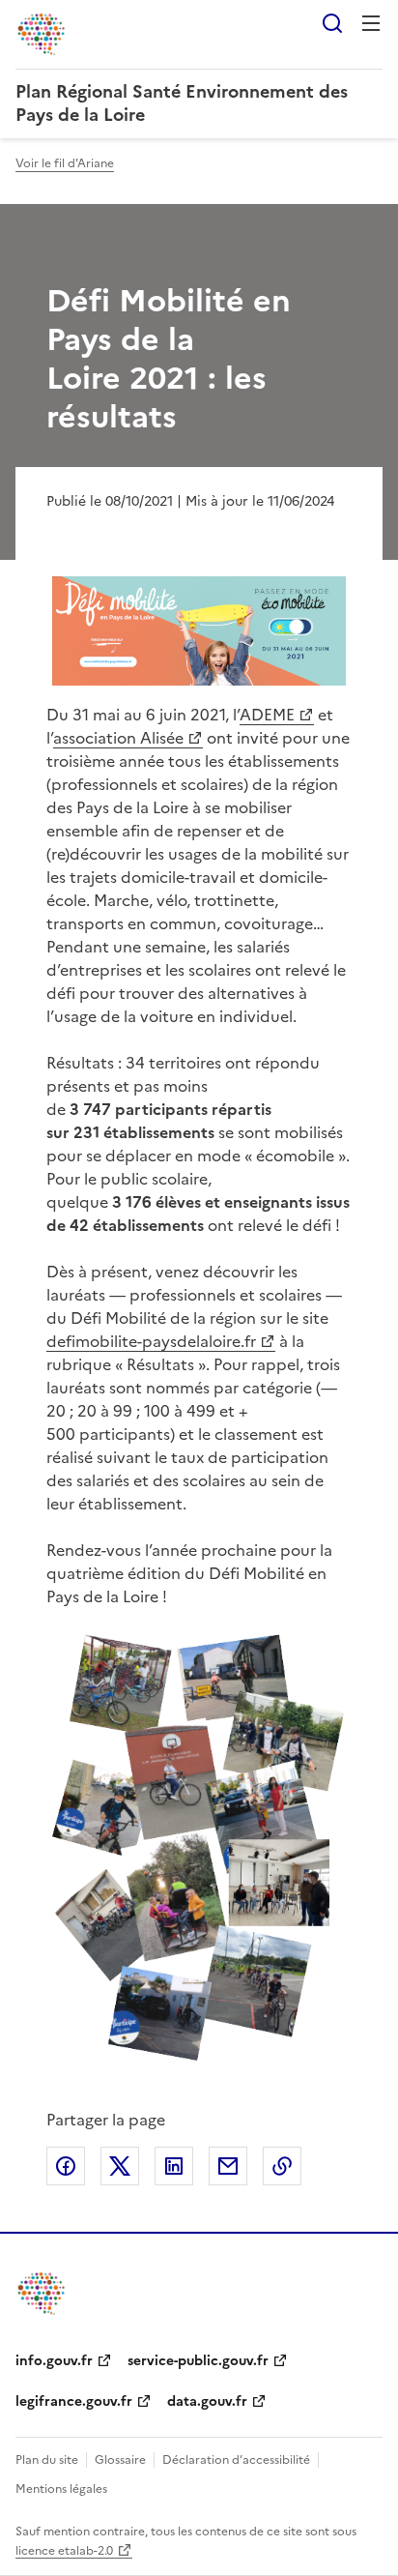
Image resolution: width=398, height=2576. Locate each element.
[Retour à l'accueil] (43, 2293)
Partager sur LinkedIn (174, 2166)
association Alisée (118, 738)
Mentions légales (61, 2489)
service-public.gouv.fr (198, 2361)
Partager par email (228, 2166)
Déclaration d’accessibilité (236, 2460)
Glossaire (120, 2460)
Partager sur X (120, 2166)
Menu (371, 23)
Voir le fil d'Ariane (65, 163)
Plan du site (47, 2460)
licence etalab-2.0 (64, 2551)
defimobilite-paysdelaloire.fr (151, 1341)
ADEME (267, 715)
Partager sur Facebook (66, 2166)
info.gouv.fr (54, 2361)
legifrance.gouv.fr (74, 2401)
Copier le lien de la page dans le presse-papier (282, 2166)
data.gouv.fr (207, 2401)
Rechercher (332, 23)
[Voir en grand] (199, 631)
